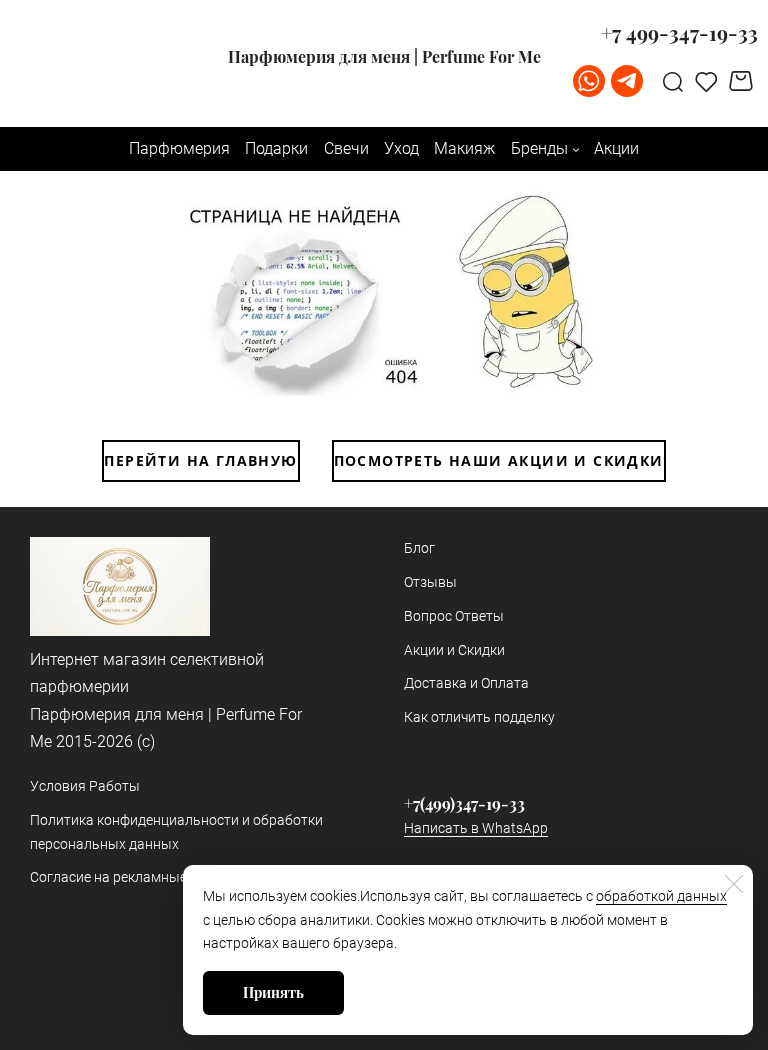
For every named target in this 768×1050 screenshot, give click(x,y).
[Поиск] (673, 81)
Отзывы (430, 582)
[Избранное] (706, 81)
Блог (419, 548)
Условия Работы (85, 786)
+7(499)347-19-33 (464, 803)
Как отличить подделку (479, 717)
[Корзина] (743, 81)
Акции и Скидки (454, 650)
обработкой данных (661, 896)
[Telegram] (627, 81)
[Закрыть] (734, 884)
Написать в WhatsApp (476, 828)
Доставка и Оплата (466, 683)
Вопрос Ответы (454, 616)
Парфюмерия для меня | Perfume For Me (384, 57)
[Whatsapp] (589, 81)
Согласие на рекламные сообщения (146, 877)
